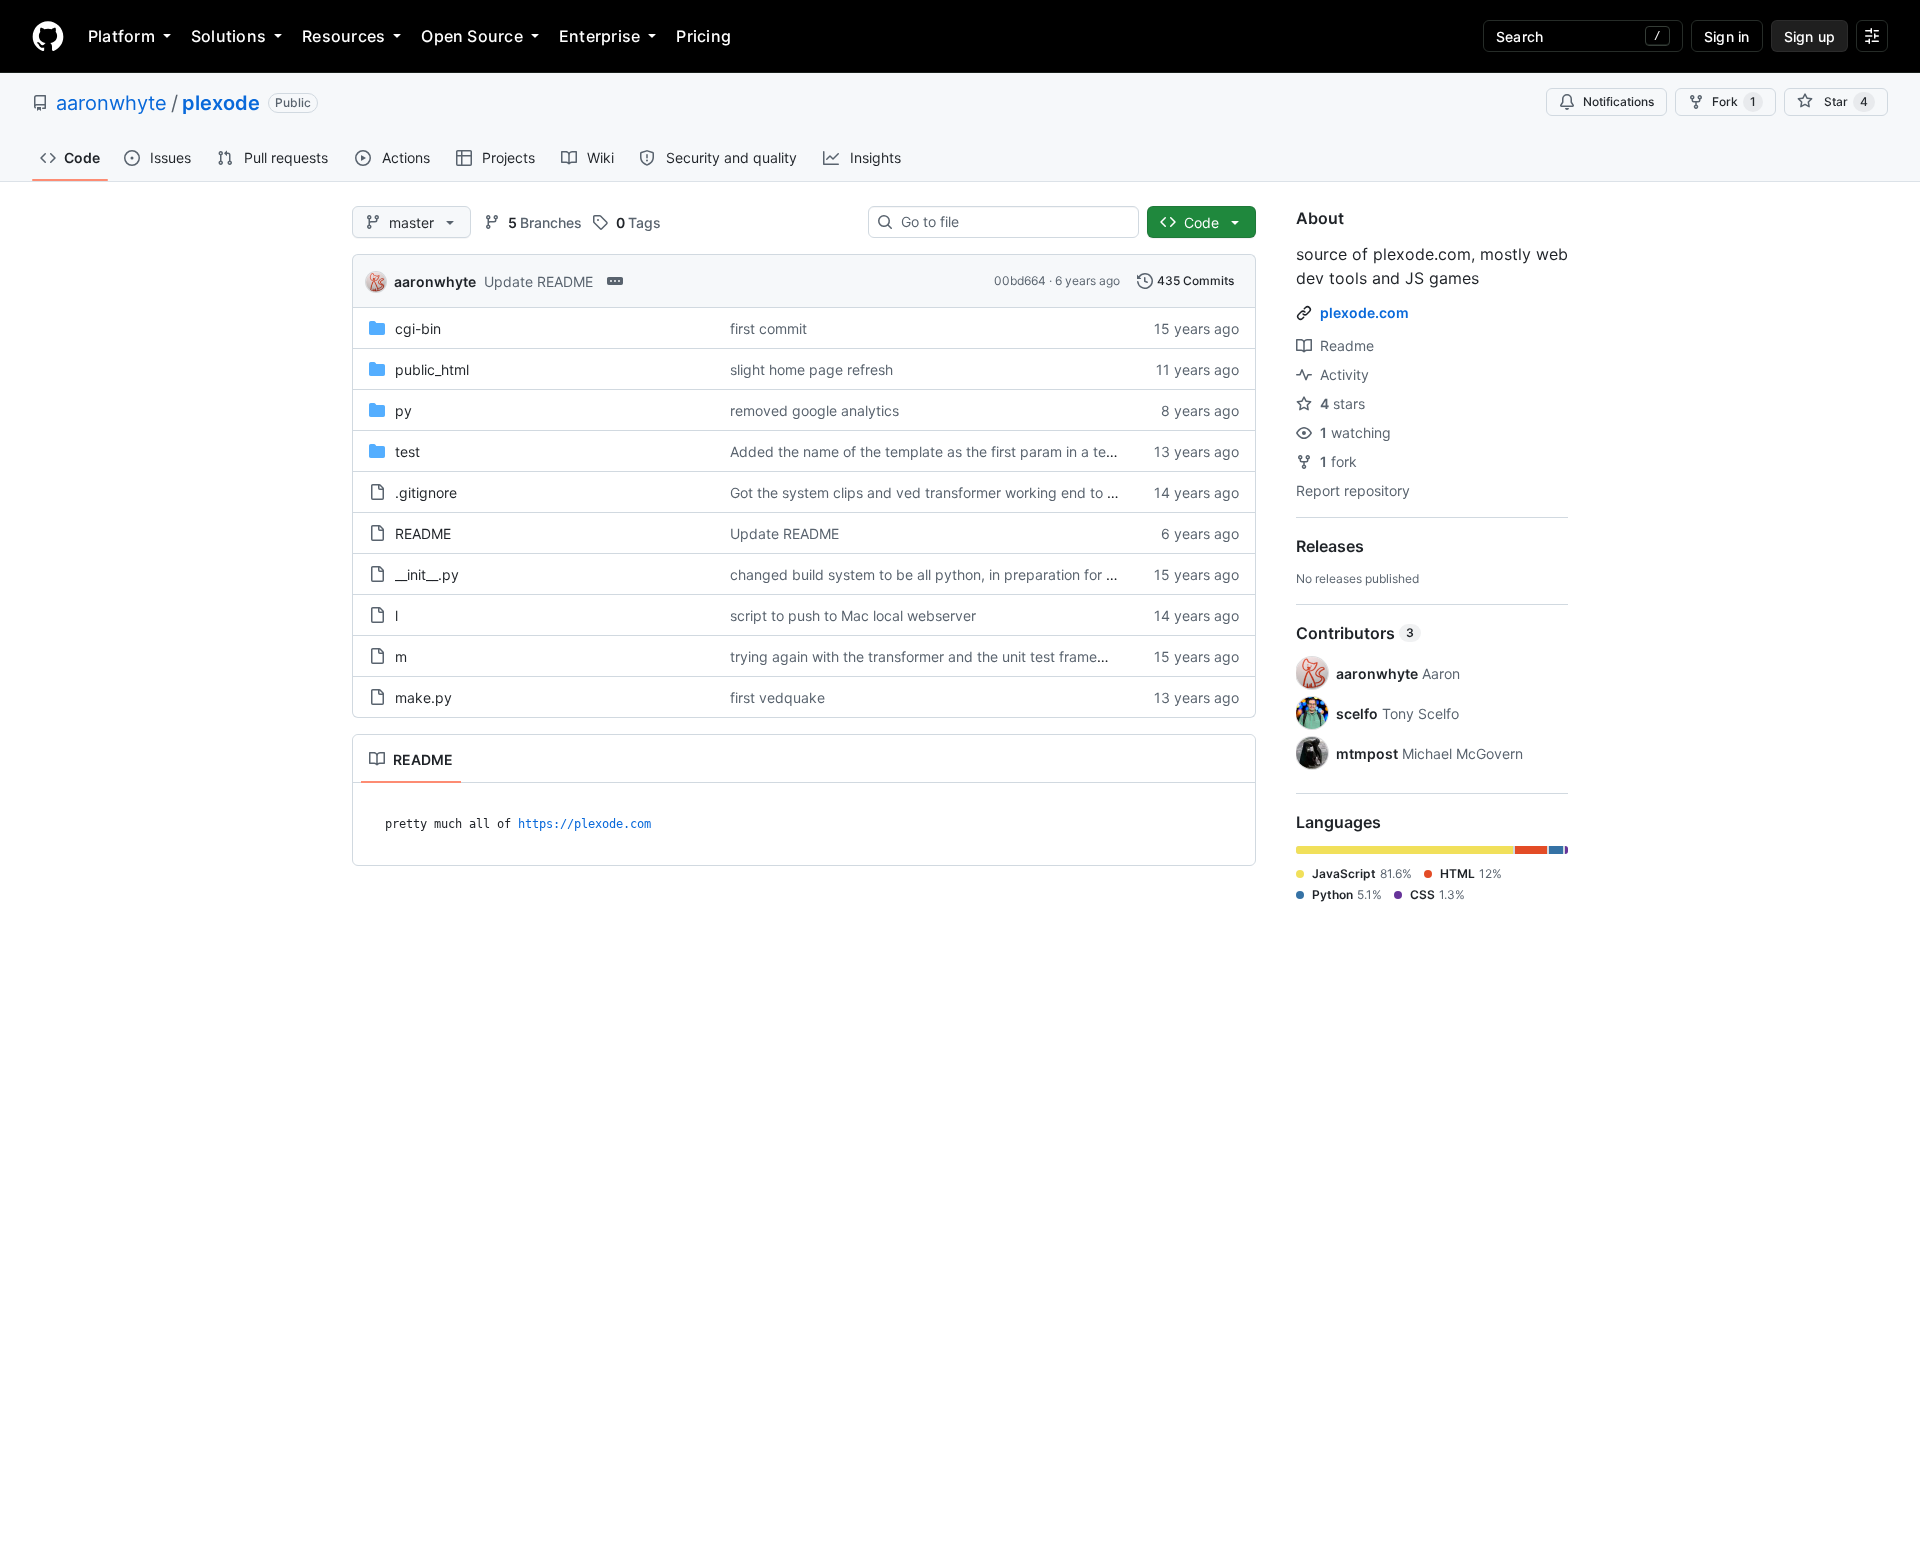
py (403, 410)
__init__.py (427, 574)
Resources (343, 36)
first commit (768, 328)
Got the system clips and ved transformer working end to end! (933, 492)
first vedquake (777, 697)
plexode (221, 103)
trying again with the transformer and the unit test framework (929, 656)
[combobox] (1011, 222)
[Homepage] (48, 36)
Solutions (228, 36)
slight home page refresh (811, 369)
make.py (423, 697)
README (423, 533)
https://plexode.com (584, 824)
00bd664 (1020, 280)
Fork (1734, 101)
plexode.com (1364, 312)
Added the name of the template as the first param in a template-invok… (967, 451)
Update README (538, 281)
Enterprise (599, 36)
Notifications (1618, 101)
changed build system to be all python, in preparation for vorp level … (958, 574)
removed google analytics (814, 410)
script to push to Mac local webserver (853, 615)
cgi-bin (418, 328)
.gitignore (426, 492)
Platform (121, 36)
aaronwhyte (111, 103)
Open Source (472, 36)
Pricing (703, 36)
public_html (432, 369)
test (407, 451)
